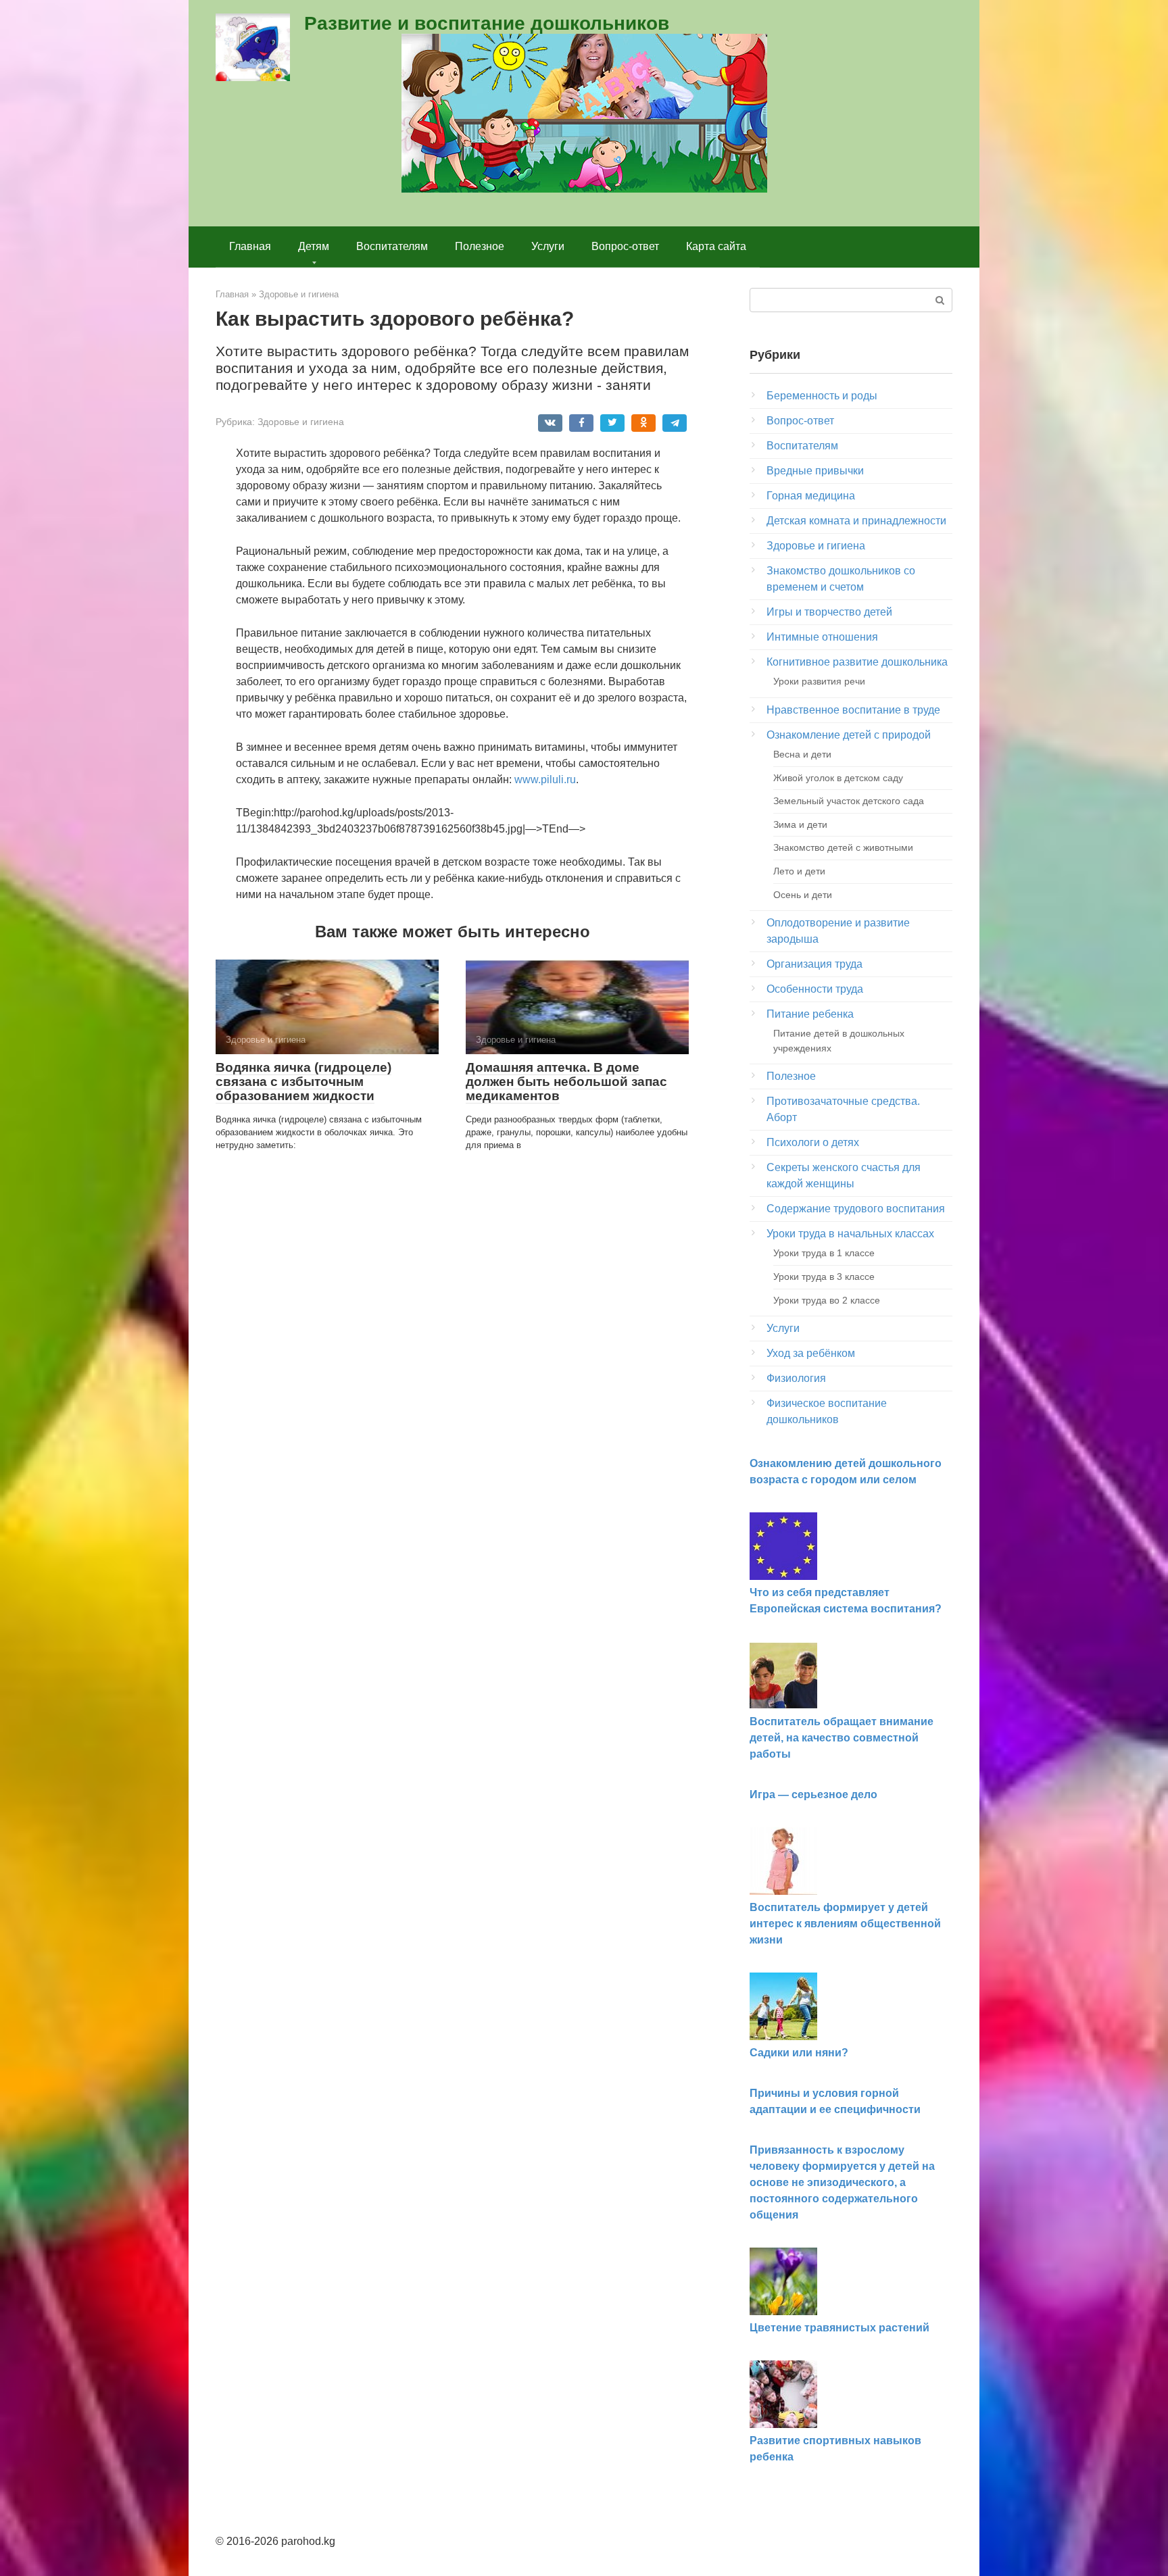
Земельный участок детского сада (849, 801)
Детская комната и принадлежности (856, 521)
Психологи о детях (813, 1142)
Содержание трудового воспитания (856, 1209)
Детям (314, 246)
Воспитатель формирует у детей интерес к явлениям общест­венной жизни (845, 1924)
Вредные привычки (815, 471)
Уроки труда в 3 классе (824, 1277)
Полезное (480, 246)
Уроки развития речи (819, 681)
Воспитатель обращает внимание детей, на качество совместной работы (842, 1738)
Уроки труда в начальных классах (850, 1234)
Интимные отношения (822, 637)
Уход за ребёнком (811, 1353)
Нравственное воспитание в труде (853, 710)
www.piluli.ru (545, 779)
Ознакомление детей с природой (849, 735)
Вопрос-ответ (625, 246)
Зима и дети (800, 824)
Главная (250, 246)
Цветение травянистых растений (839, 2328)
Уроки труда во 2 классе (827, 1300)
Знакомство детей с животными (843, 847)
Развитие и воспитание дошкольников (487, 23)
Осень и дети (803, 895)
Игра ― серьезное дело (813, 1794)
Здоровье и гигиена (301, 422)
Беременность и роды (822, 396)
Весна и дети (802, 754)
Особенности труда (815, 989)
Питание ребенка (810, 1014)
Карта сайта (716, 246)
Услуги (548, 246)
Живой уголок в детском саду (838, 778)
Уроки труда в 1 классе (824, 1253)
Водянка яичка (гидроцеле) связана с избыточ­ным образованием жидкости (303, 1082)
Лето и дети (799, 871)
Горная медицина (811, 496)
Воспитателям (392, 246)
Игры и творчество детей (829, 612)
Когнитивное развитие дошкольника (857, 662)
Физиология (796, 1378)
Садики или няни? (799, 2053)
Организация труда (814, 964)
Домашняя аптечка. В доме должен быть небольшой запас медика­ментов (566, 1082)
